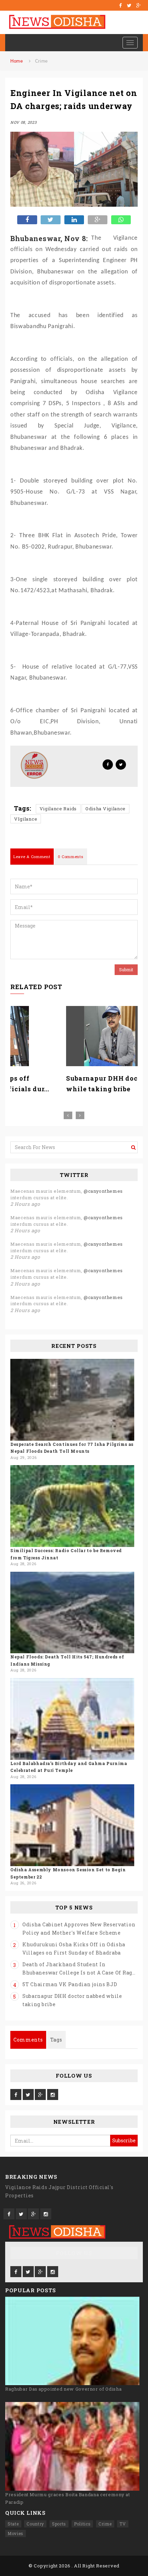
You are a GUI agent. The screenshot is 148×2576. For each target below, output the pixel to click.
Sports (59, 2524)
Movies (15, 2533)
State (13, 2524)
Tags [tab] (56, 2040)
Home (17, 61)
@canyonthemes (103, 1191)
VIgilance (26, 819)
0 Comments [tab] (71, 857)
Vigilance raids (58, 809)
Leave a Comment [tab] (32, 857)
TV (123, 2524)
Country (35, 2524)
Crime (42, 61)
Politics (82, 2524)
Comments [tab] (28, 2040)
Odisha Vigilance (105, 809)
